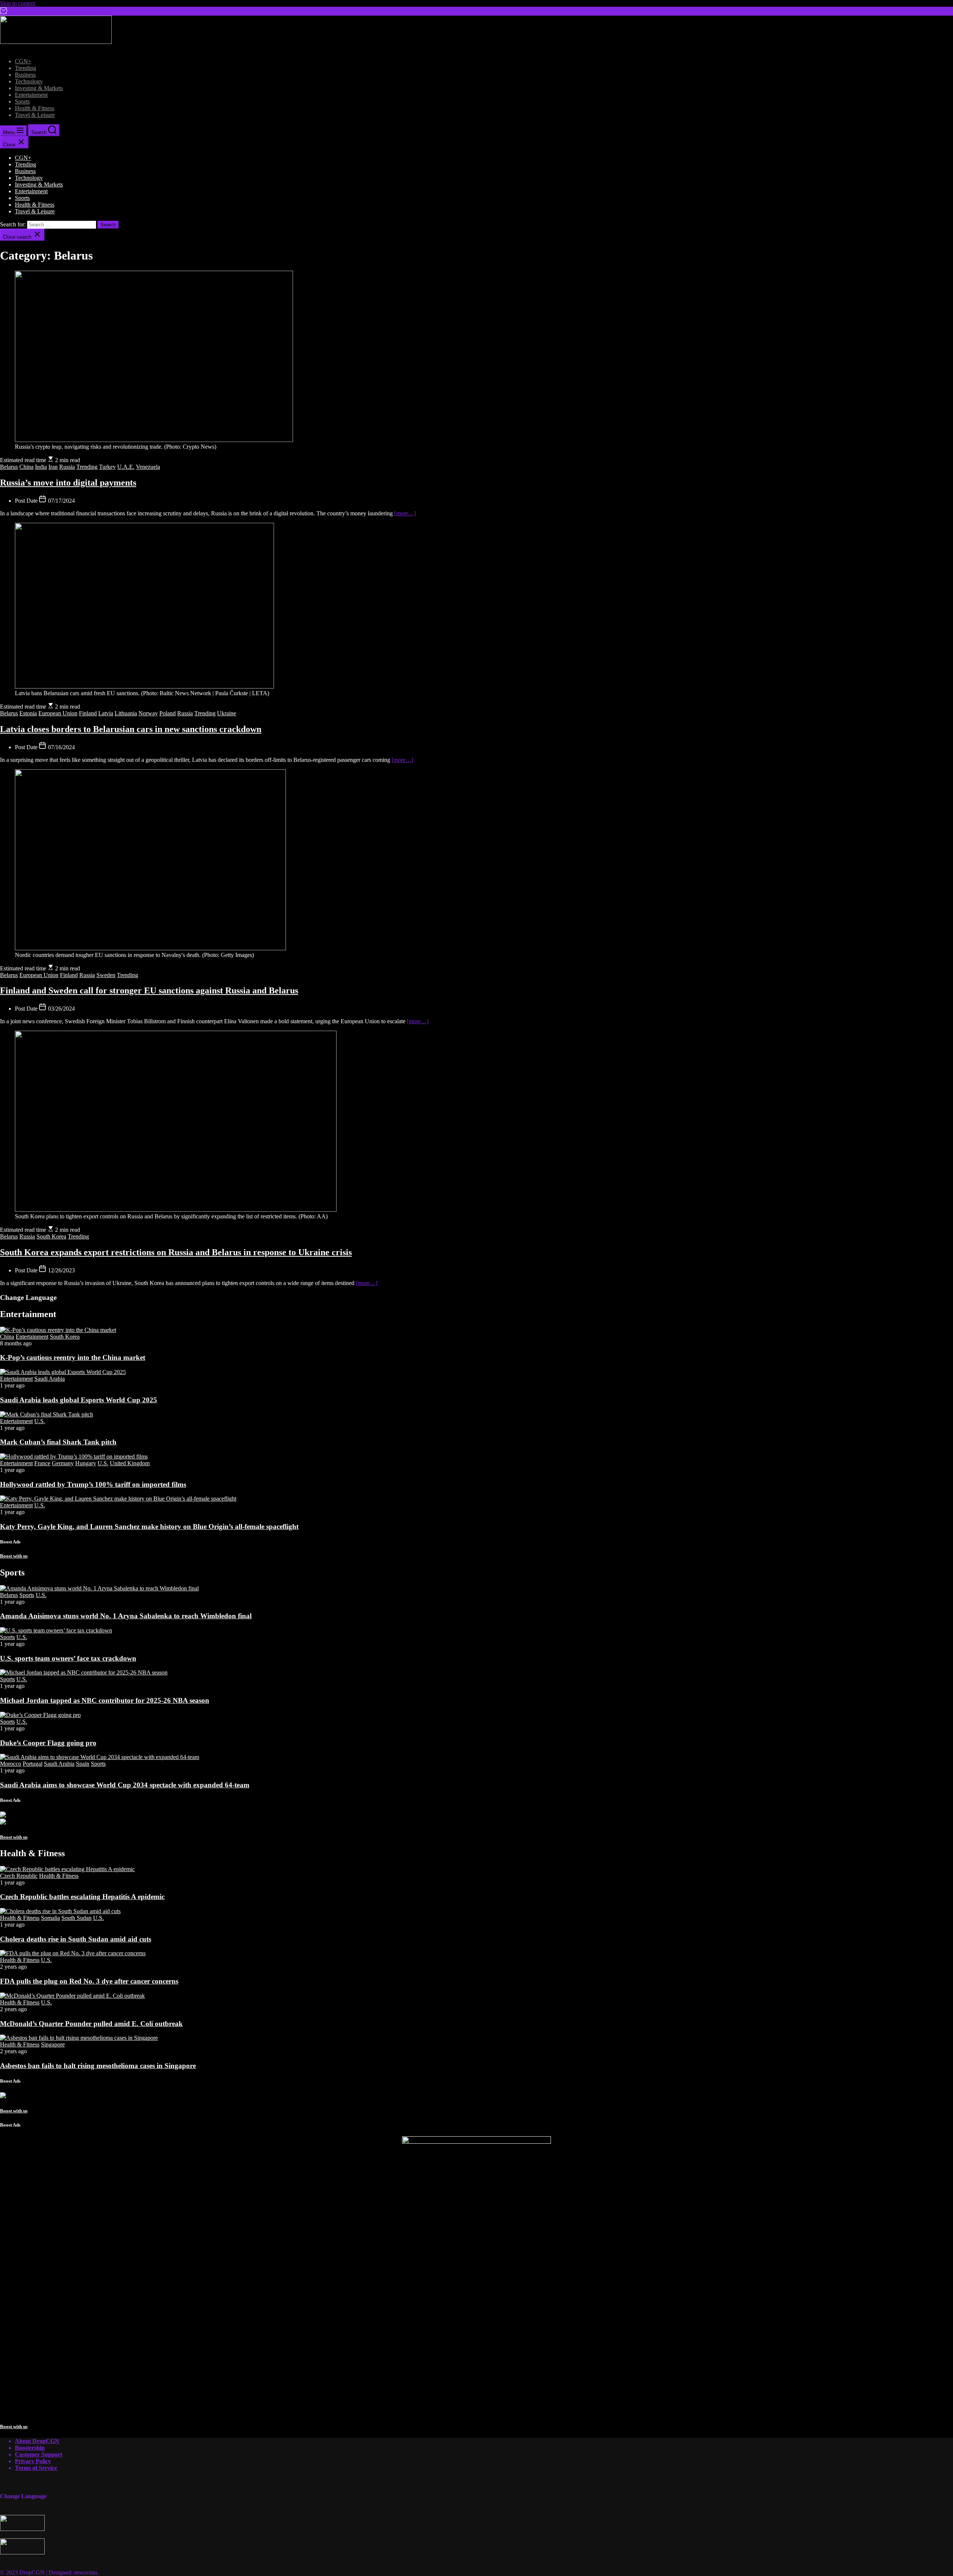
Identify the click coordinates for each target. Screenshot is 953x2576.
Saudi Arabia (50, 1379)
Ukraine (227, 713)
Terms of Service (36, 2468)
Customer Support (39, 2454)
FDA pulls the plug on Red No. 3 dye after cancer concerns (89, 1981)
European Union (58, 713)
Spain (83, 1764)
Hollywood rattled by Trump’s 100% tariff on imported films (93, 1484)
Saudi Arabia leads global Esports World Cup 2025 (79, 1400)
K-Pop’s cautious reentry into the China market (73, 1357)
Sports (22, 101)
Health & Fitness (35, 108)
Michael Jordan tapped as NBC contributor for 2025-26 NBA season (105, 1700)
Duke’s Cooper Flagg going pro (48, 1743)
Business (25, 75)
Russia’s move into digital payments (68, 483)
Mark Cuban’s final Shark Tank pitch (58, 1442)
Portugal (33, 1764)
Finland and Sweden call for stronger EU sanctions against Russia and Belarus (149, 990)
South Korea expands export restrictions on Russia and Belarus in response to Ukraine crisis (176, 1252)
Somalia (50, 1918)
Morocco (11, 1764)
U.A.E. (126, 467)
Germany (63, 1463)
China (26, 467)
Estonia (28, 713)
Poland (168, 713)
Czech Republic (19, 1876)
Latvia (106, 713)
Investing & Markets (39, 88)
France (42, 1463)
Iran (53, 467)
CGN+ (23, 61)
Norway (148, 713)
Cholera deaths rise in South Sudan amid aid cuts (76, 1939)
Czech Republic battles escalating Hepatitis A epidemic (82, 1897)
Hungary (86, 1463)
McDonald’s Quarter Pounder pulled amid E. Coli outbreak (91, 2024)
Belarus (9, 467)
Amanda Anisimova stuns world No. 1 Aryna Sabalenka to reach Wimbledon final (126, 1616)
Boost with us (14, 1556)
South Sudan (77, 1918)
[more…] (405, 513)
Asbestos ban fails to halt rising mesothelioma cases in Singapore (98, 2066)
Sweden (106, 975)
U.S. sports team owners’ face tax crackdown (68, 1658)
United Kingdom (130, 1463)
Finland (88, 713)
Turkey (107, 467)
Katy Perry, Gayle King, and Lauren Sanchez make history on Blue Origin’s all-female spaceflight (149, 1526)
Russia (67, 467)
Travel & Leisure (35, 115)
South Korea (51, 1236)
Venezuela (148, 467)
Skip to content (18, 3)
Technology (29, 81)
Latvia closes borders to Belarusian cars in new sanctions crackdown (131, 729)
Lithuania (126, 713)
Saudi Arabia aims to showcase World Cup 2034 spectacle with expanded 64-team (125, 1785)
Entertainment (31, 95)
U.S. (40, 1421)
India (41, 467)
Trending (26, 68)
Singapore (53, 2044)
